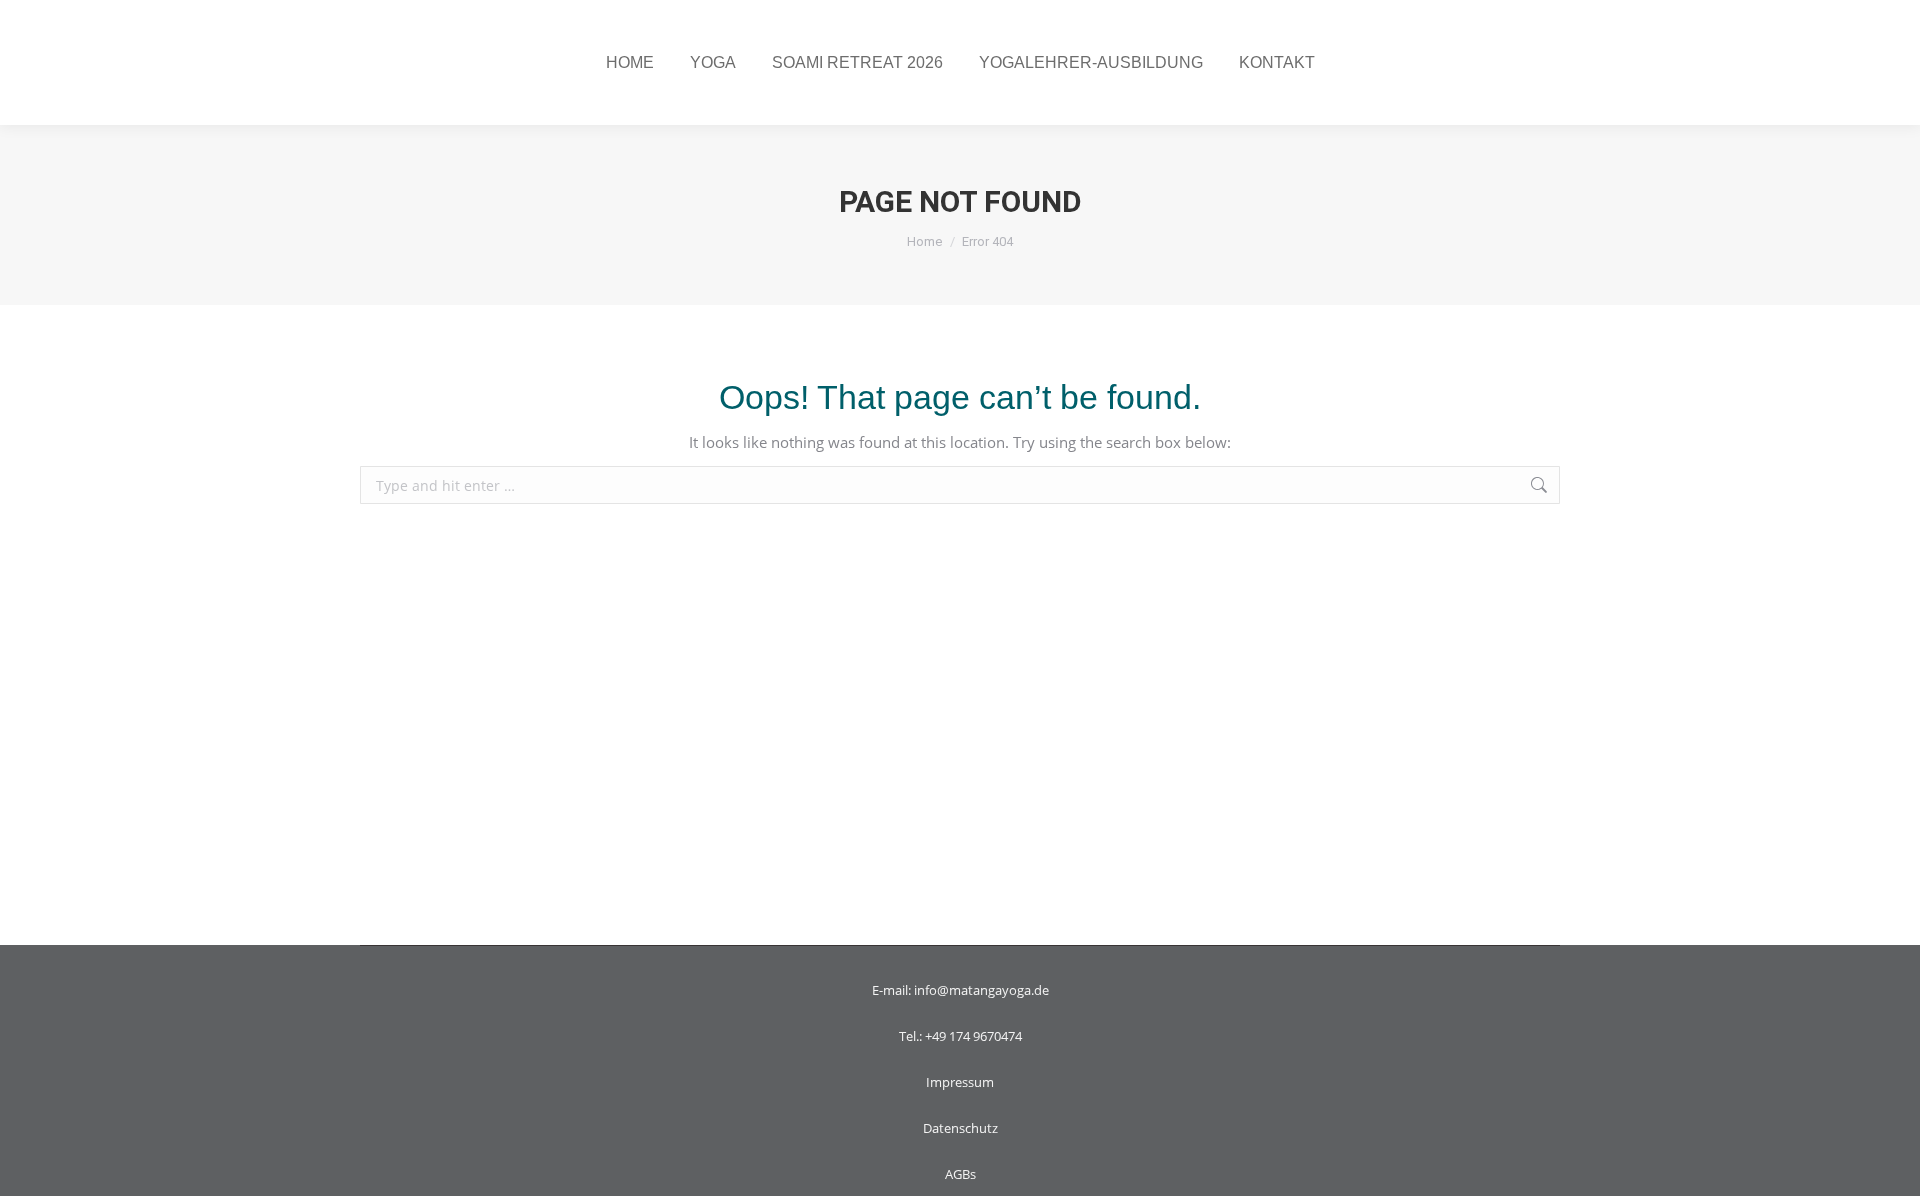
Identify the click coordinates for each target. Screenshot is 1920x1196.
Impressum (960, 1082)
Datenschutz (960, 1128)
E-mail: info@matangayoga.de (960, 990)
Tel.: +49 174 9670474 (960, 1036)
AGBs (960, 1174)
